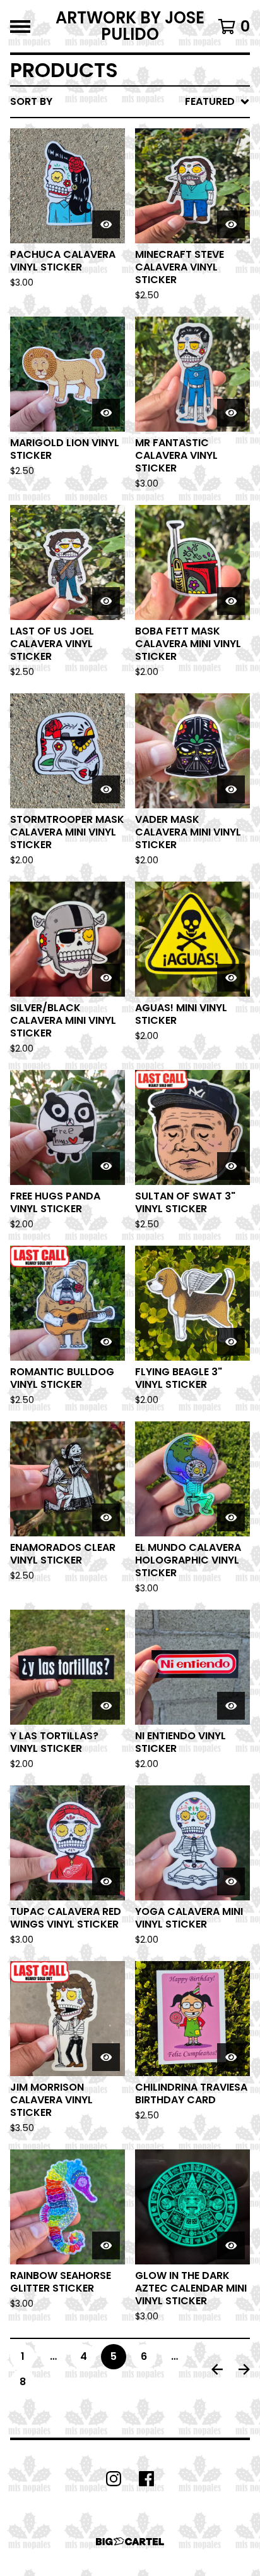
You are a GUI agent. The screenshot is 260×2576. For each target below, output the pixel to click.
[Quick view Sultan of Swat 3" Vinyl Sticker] (231, 1166)
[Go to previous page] (217, 2369)
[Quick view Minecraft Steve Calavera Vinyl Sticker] (231, 224)
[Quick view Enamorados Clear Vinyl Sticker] (106, 1517)
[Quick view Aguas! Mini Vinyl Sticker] (231, 978)
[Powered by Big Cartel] (130, 2542)
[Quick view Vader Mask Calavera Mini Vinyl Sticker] (231, 789)
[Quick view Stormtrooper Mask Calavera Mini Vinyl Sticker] (106, 789)
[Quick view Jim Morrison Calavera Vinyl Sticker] (106, 2057)
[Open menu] (20, 27)
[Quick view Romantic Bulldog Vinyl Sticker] (106, 1342)
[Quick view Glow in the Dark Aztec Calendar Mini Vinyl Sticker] (231, 2245)
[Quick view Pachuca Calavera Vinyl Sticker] (106, 224)
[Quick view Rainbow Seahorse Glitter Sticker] (106, 2245)
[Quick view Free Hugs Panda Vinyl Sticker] (106, 1166)
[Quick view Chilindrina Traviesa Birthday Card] (231, 2057)
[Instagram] (114, 2479)
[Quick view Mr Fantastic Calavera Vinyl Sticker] (231, 413)
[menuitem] (130, 102)
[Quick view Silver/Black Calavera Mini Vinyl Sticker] (106, 978)
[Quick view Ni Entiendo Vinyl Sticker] (231, 1706)
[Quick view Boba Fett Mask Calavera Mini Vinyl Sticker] (231, 601)
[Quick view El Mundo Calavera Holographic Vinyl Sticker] (231, 1517)
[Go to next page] (244, 2369)
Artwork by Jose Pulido (130, 26)
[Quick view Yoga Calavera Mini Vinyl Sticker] (231, 1881)
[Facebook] (146, 2479)
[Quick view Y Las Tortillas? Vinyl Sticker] (106, 1706)
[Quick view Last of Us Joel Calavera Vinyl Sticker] (106, 601)
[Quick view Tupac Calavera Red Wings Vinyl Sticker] (106, 1881)
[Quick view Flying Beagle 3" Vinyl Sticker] (231, 1342)
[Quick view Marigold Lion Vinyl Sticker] (106, 413)
